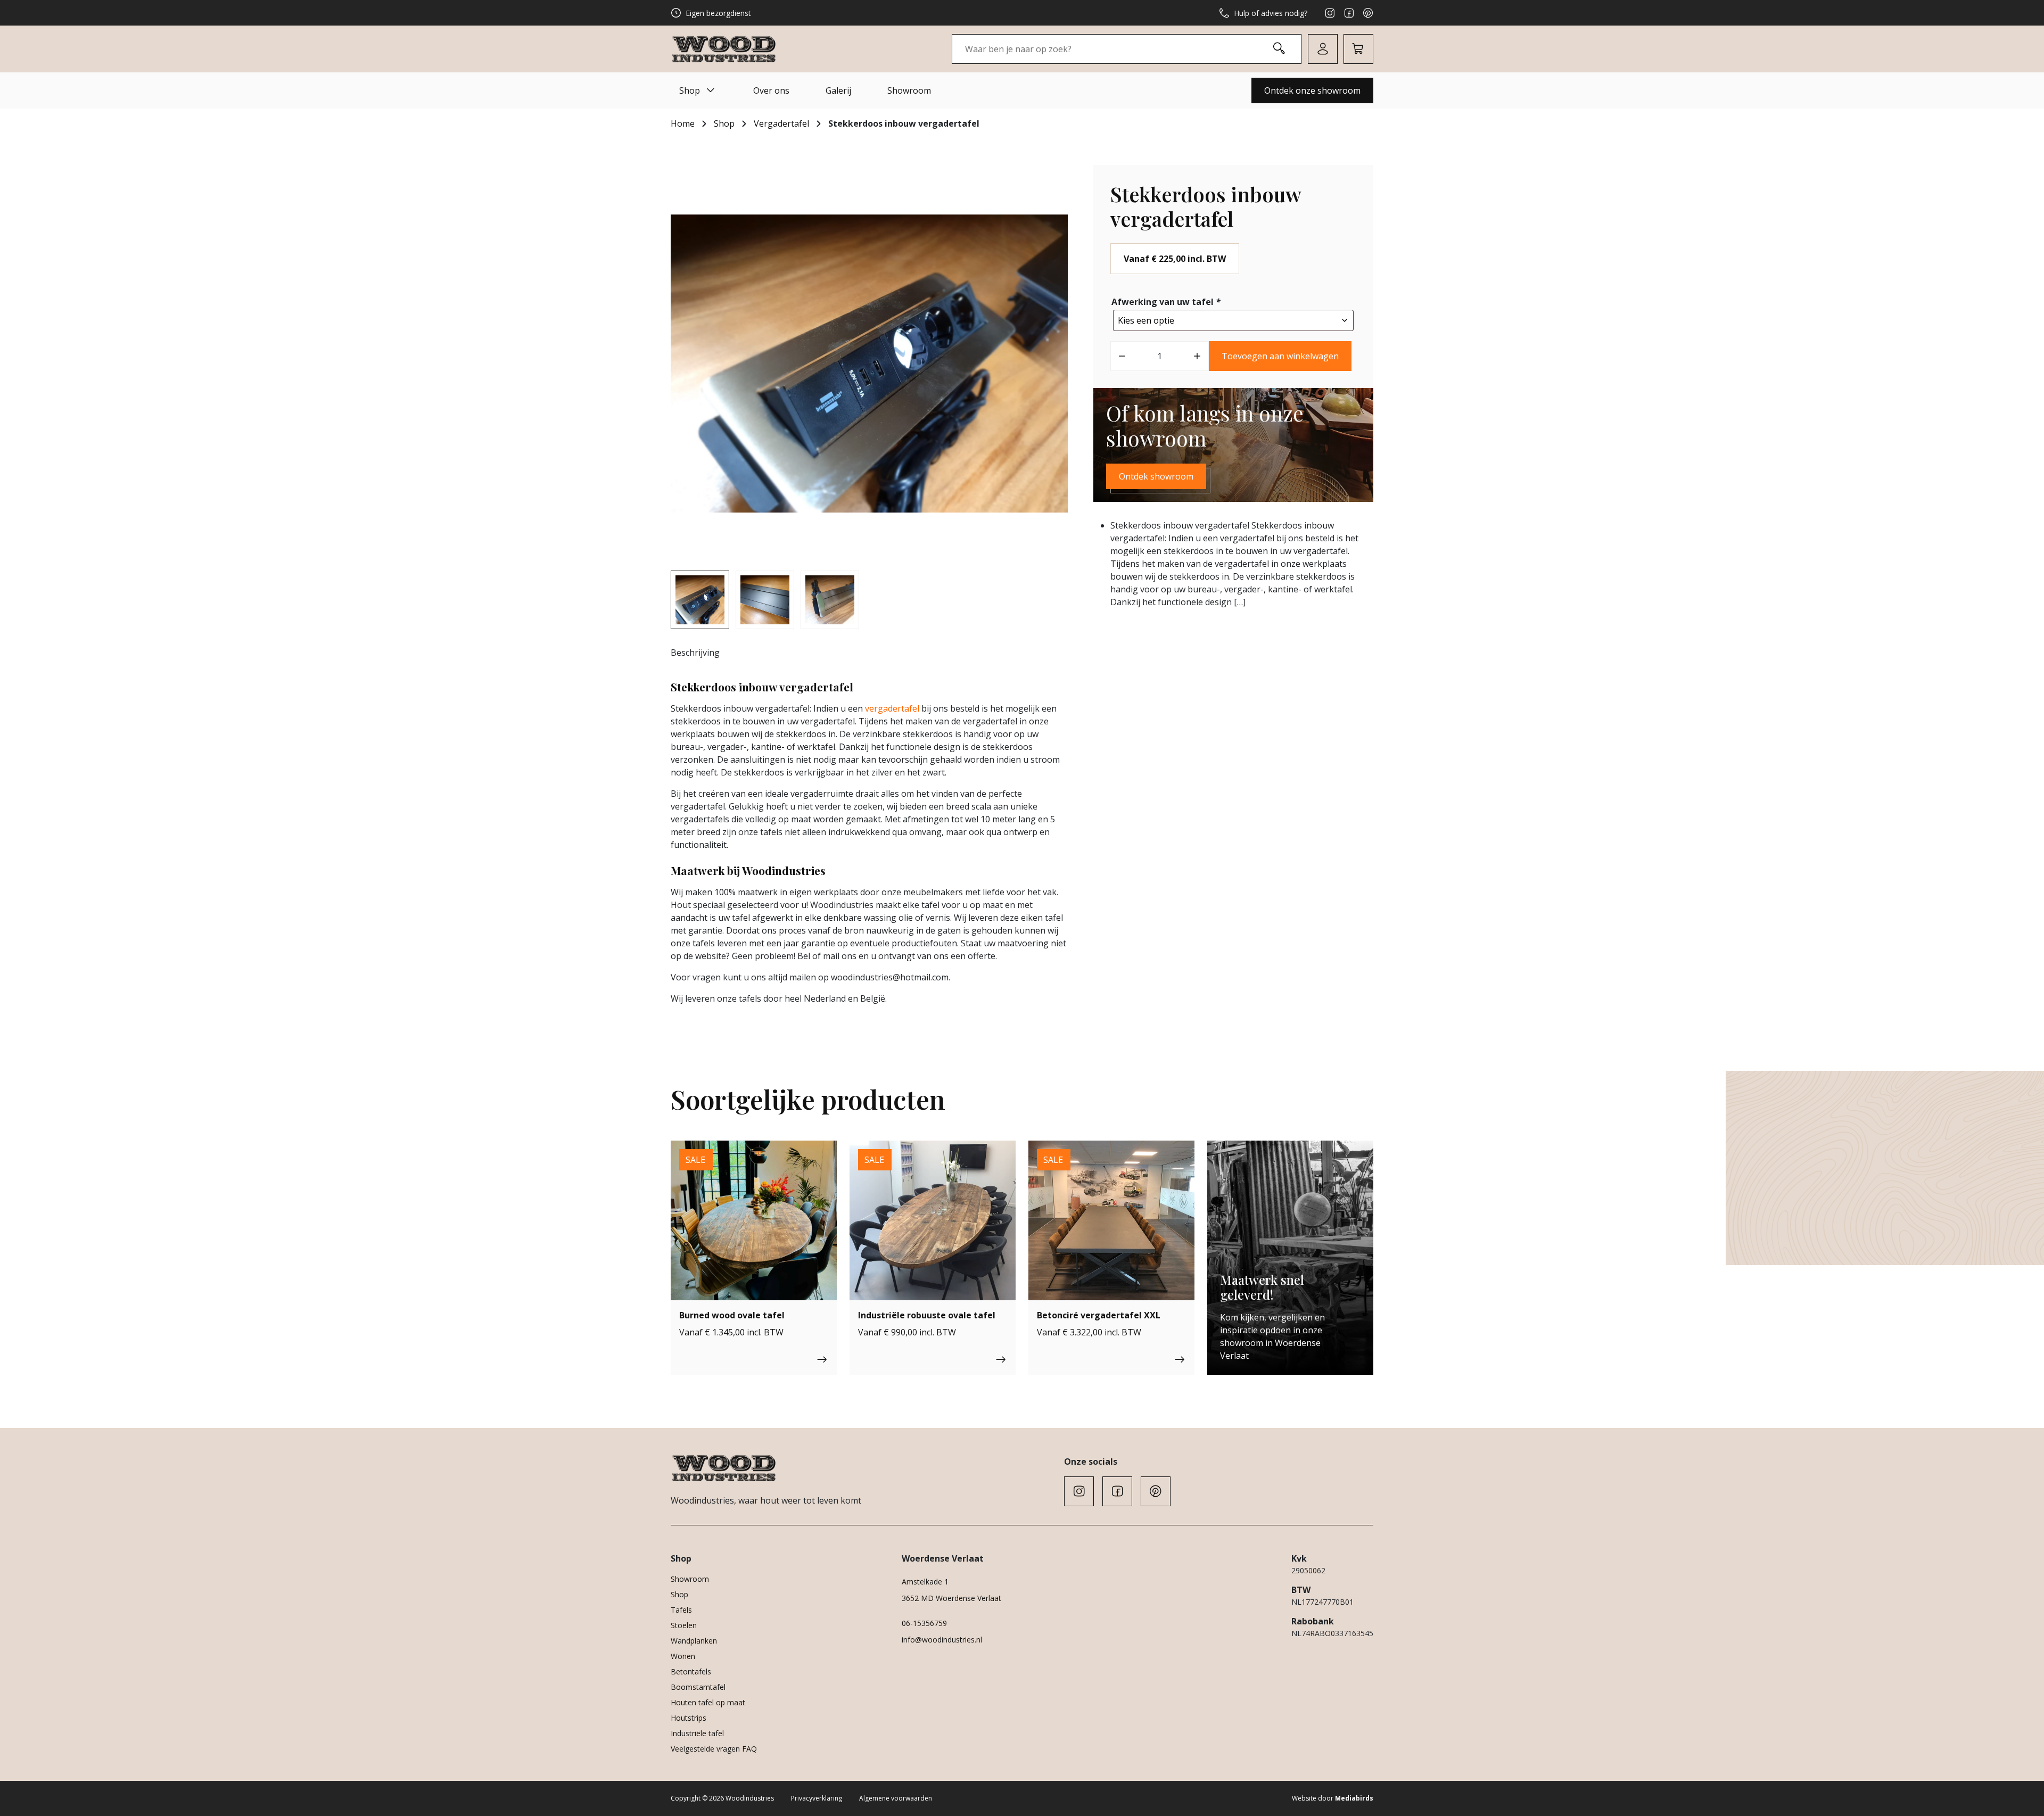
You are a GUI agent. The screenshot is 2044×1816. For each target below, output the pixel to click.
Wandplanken (694, 1641)
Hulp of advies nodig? (1271, 13)
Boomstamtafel (698, 1687)
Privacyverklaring (817, 1798)
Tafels (681, 1610)
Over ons (771, 90)
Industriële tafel (697, 1733)
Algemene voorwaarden (896, 1798)
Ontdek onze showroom (1312, 90)
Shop (690, 90)
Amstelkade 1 (925, 1582)
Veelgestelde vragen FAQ (714, 1749)
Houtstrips (689, 1718)
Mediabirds (1354, 1798)
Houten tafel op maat (708, 1702)
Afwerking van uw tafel (1166, 302)
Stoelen (684, 1625)
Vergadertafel (781, 123)
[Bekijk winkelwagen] (1358, 49)
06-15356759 (924, 1623)
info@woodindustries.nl (942, 1640)
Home (683, 123)
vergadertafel (892, 708)
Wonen (683, 1656)
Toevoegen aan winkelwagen (1280, 356)
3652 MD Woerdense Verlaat (951, 1598)
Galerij (838, 90)
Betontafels (691, 1671)
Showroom (909, 90)
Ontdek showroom (1156, 476)
